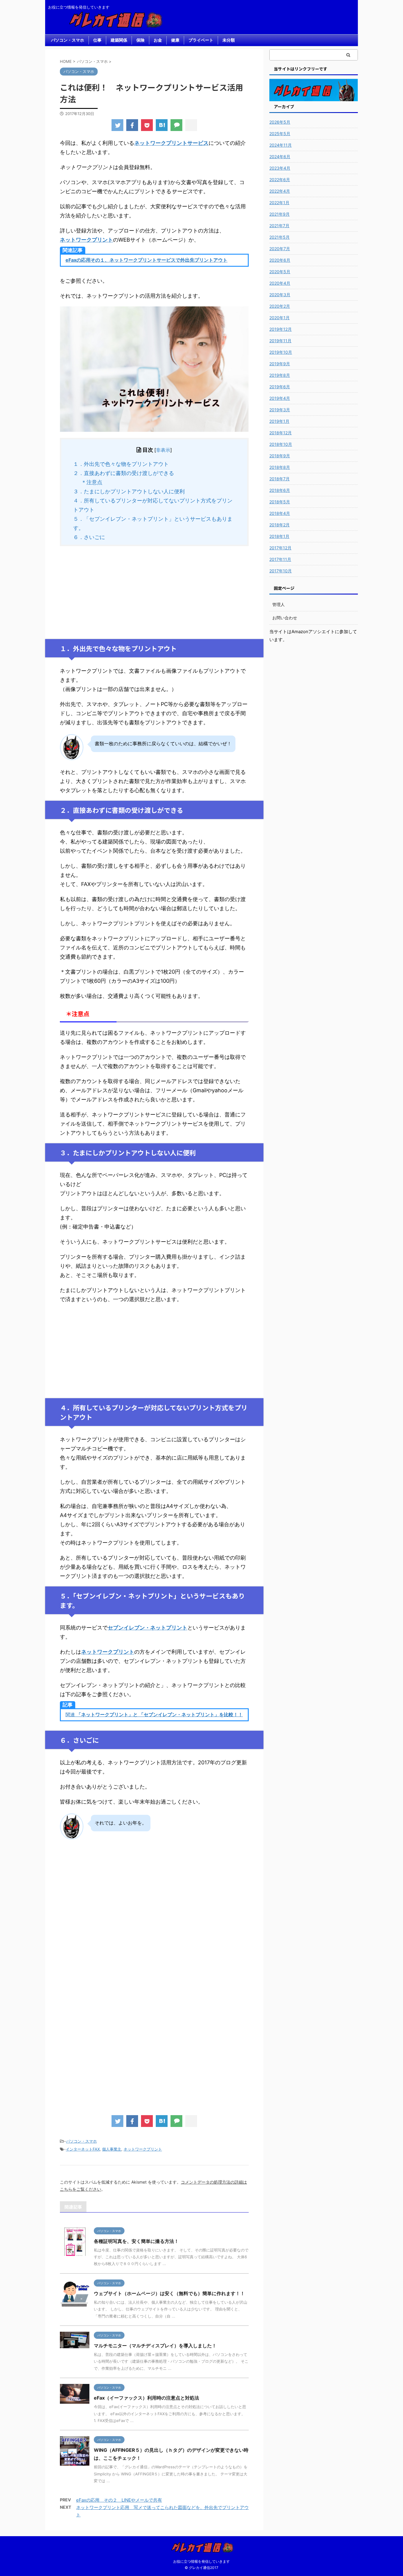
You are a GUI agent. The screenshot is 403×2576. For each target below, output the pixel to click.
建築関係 (119, 40)
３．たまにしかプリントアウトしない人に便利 (129, 491)
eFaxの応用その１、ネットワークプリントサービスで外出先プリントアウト (146, 260)
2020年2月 (280, 306)
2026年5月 (280, 122)
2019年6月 (280, 387)
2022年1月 (279, 203)
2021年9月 (280, 214)
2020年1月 (280, 318)
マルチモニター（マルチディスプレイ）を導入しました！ (155, 2346)
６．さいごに (89, 537)
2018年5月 (280, 502)
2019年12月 (281, 329)
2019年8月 (280, 375)
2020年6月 (280, 260)
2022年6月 (280, 180)
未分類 (229, 40)
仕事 (97, 40)
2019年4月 (280, 398)
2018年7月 (280, 479)
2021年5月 (280, 237)
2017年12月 (280, 548)
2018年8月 (280, 467)
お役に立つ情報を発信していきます (201, 2561)
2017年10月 (281, 571)
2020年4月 (280, 283)
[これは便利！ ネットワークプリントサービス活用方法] (162, 125)
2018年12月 (281, 433)
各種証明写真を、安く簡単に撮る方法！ (136, 2241)
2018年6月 (280, 490)
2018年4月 (280, 513)
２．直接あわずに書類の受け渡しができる (124, 473)
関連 (154, 1714)
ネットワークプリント (143, 2149)
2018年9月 (280, 456)
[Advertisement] (154, 592)
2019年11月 (280, 341)
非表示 (163, 450)
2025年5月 (280, 134)
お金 (158, 40)
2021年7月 (279, 226)
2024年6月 (280, 157)
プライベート (201, 40)
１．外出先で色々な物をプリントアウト (121, 464)
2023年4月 (280, 168)
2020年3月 (280, 295)
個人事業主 (112, 2149)
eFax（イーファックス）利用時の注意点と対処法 (146, 2398)
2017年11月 (280, 559)
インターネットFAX (83, 2149)
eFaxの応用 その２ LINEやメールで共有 (119, 2500)
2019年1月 (279, 421)
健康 (175, 40)
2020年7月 (280, 249)
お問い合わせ (285, 618)
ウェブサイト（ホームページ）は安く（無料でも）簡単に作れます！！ (169, 2293)
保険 (140, 40)
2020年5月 (280, 272)
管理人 (279, 604)
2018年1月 (279, 536)
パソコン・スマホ (68, 40)
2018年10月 (281, 444)
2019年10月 (281, 352)
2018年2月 (280, 525)
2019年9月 (280, 364)
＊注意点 (92, 482)
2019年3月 (280, 410)
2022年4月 (280, 191)
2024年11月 (281, 145)
